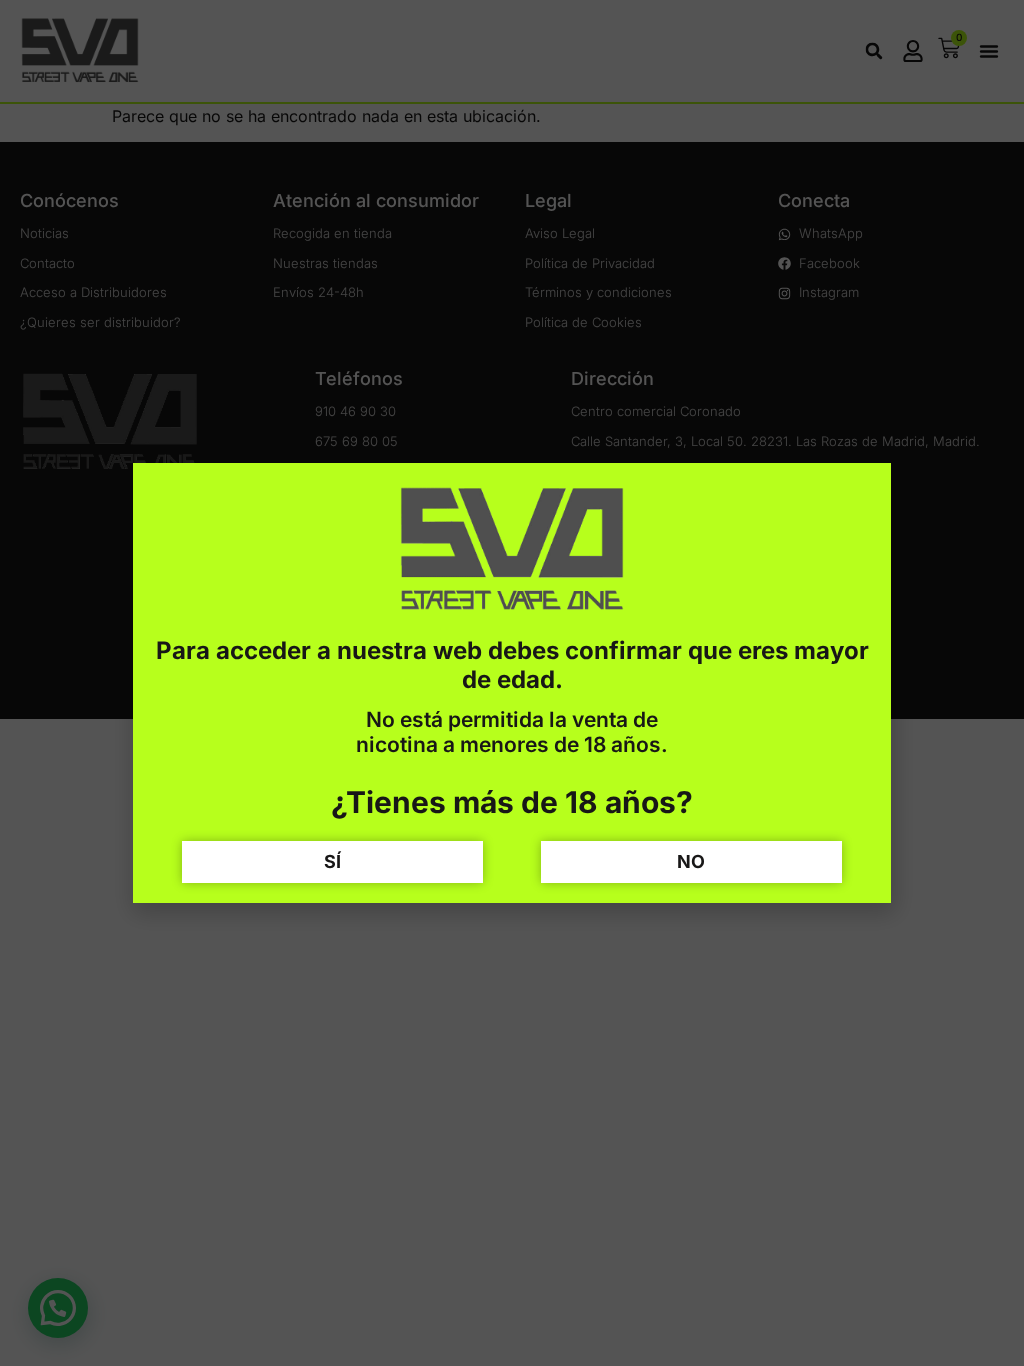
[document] (512, 683)
